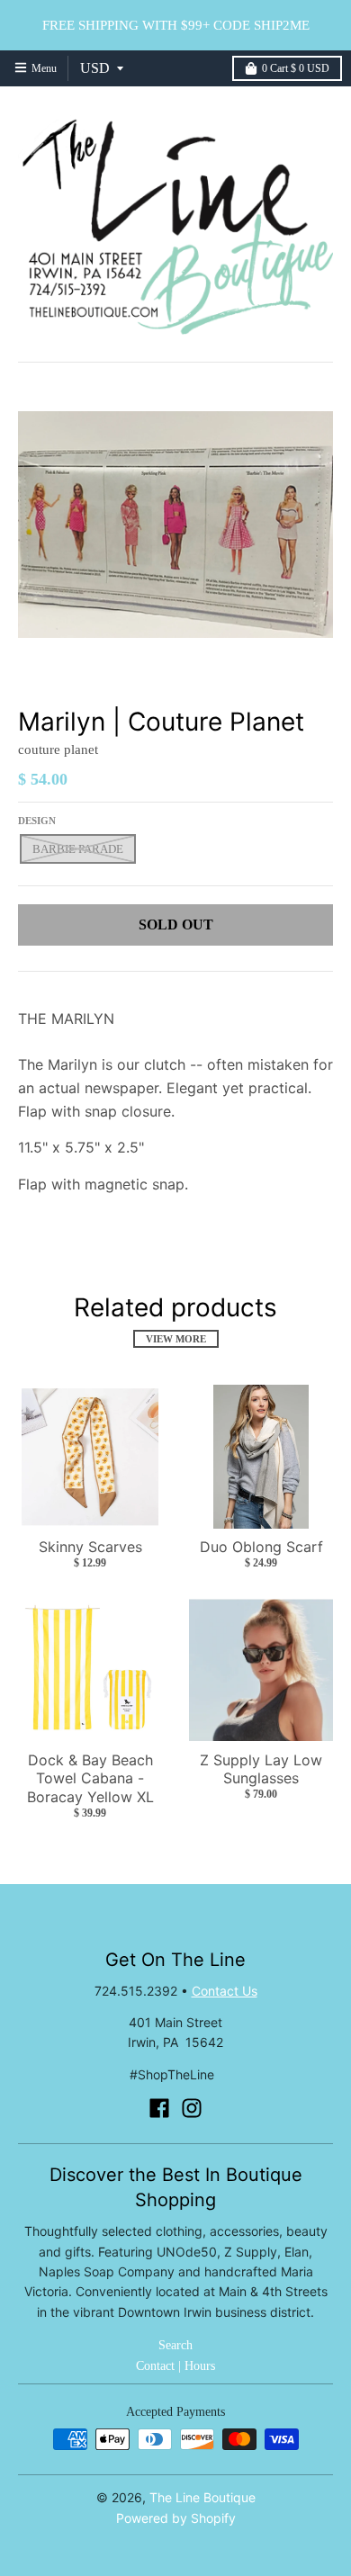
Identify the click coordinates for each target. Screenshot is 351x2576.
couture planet (58, 749)
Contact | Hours (175, 2366)
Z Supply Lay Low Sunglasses (261, 1769)
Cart (296, 68)
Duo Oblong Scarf (261, 1547)
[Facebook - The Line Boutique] (159, 2108)
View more (176, 1339)
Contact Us (225, 1991)
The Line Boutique (202, 2497)
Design (37, 821)
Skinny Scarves (90, 1547)
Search (175, 2345)
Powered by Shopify (176, 2518)
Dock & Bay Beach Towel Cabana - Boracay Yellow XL (90, 1779)
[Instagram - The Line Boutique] (192, 2108)
